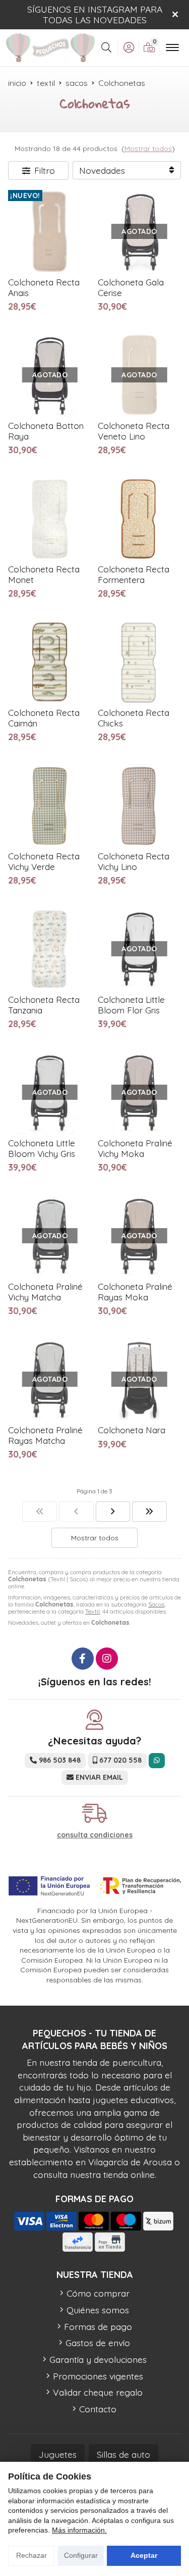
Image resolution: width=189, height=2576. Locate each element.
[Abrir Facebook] (83, 1659)
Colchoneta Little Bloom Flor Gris (131, 1005)
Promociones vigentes (98, 2376)
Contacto (98, 2409)
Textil (92, 1611)
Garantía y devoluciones (98, 2359)
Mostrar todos (148, 149)
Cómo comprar (98, 2293)
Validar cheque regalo (98, 2392)
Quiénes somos (98, 2310)
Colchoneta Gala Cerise (131, 287)
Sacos (156, 1604)
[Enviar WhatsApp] (157, 1760)
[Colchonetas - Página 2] (113, 1512)
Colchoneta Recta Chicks (134, 718)
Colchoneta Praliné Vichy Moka (135, 1148)
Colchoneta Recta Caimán (44, 718)
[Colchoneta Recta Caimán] (50, 662)
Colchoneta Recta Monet (44, 574)
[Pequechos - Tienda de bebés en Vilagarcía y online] (50, 47)
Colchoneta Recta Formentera (134, 574)
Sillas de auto (123, 2454)
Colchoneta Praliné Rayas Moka (135, 1292)
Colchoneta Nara (132, 1430)
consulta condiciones (95, 1835)
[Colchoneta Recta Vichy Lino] (140, 806)
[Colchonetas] (40, 1512)
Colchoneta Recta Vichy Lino (134, 861)
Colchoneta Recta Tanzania (44, 1005)
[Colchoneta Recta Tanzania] (50, 949)
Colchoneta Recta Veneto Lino (134, 431)
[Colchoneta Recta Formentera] (140, 519)
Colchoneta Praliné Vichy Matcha (45, 1292)
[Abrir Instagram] (107, 1659)
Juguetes (58, 2454)
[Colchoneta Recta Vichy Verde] (50, 806)
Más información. (79, 2530)
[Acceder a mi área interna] (129, 47)
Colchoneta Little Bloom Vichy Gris (42, 1148)
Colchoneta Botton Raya (46, 431)
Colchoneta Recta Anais (44, 287)
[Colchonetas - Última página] (149, 1512)
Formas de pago (98, 2326)
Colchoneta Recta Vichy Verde (44, 861)
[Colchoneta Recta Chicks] (140, 662)
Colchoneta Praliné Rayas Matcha (45, 1435)
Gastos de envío (98, 2343)
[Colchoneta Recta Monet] (50, 519)
